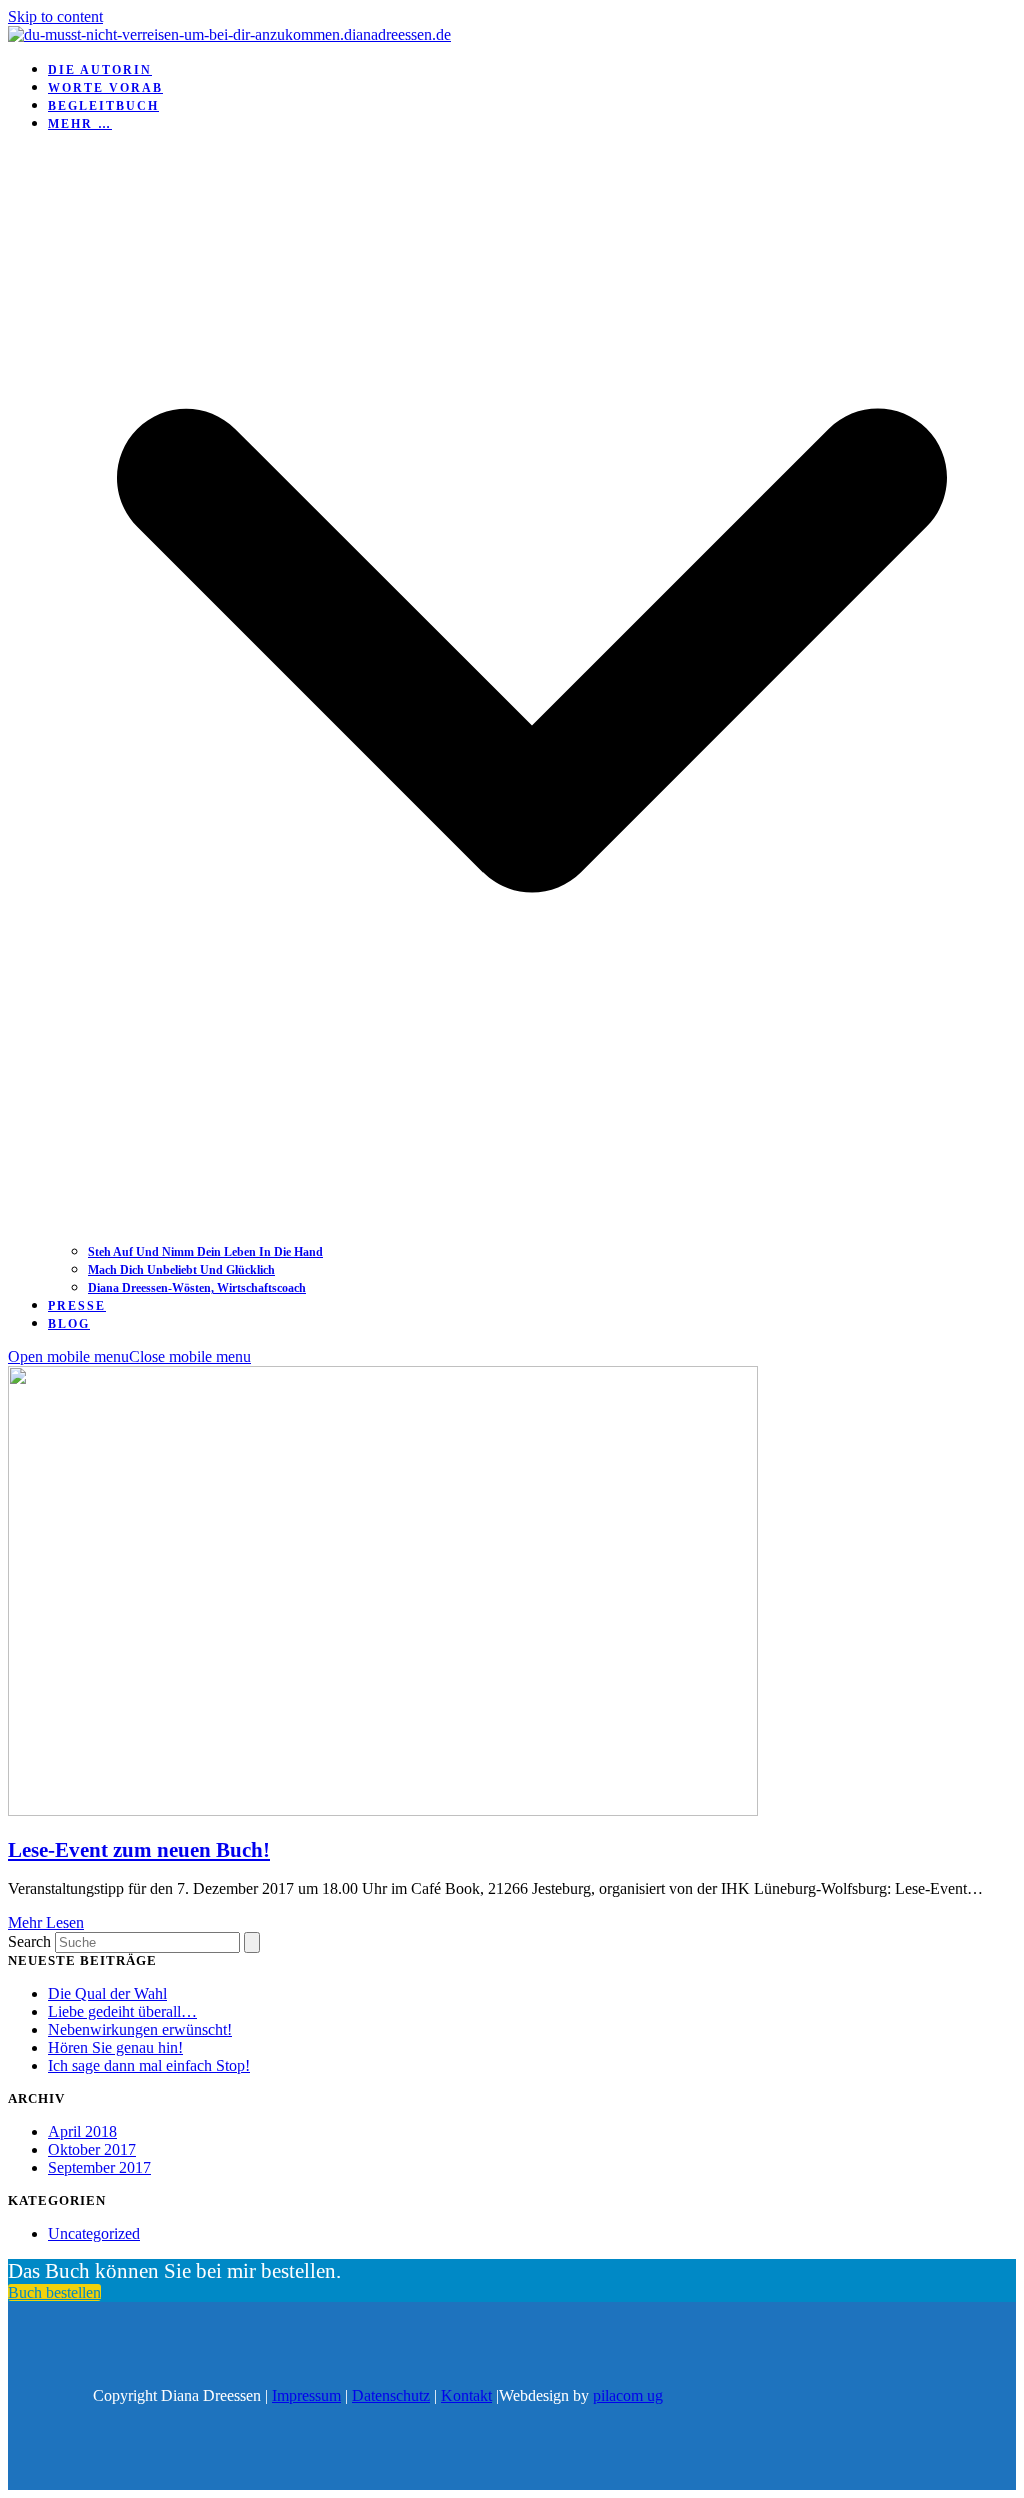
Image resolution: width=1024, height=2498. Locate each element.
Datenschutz (391, 2395)
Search (29, 1941)
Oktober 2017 (92, 2149)
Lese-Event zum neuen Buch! (139, 1850)
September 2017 (99, 2167)
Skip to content (55, 16)
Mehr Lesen (46, 1922)
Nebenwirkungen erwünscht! (140, 2029)
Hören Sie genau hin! (115, 2047)
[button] (129, 1356)
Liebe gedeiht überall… (122, 2011)
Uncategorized (94, 2233)
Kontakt (466, 2395)
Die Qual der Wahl (107, 1993)
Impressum (306, 2395)
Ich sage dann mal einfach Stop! (149, 2065)
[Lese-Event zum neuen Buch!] (383, 1810)
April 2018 (82, 2131)
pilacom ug (628, 2395)
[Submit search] (252, 1942)
